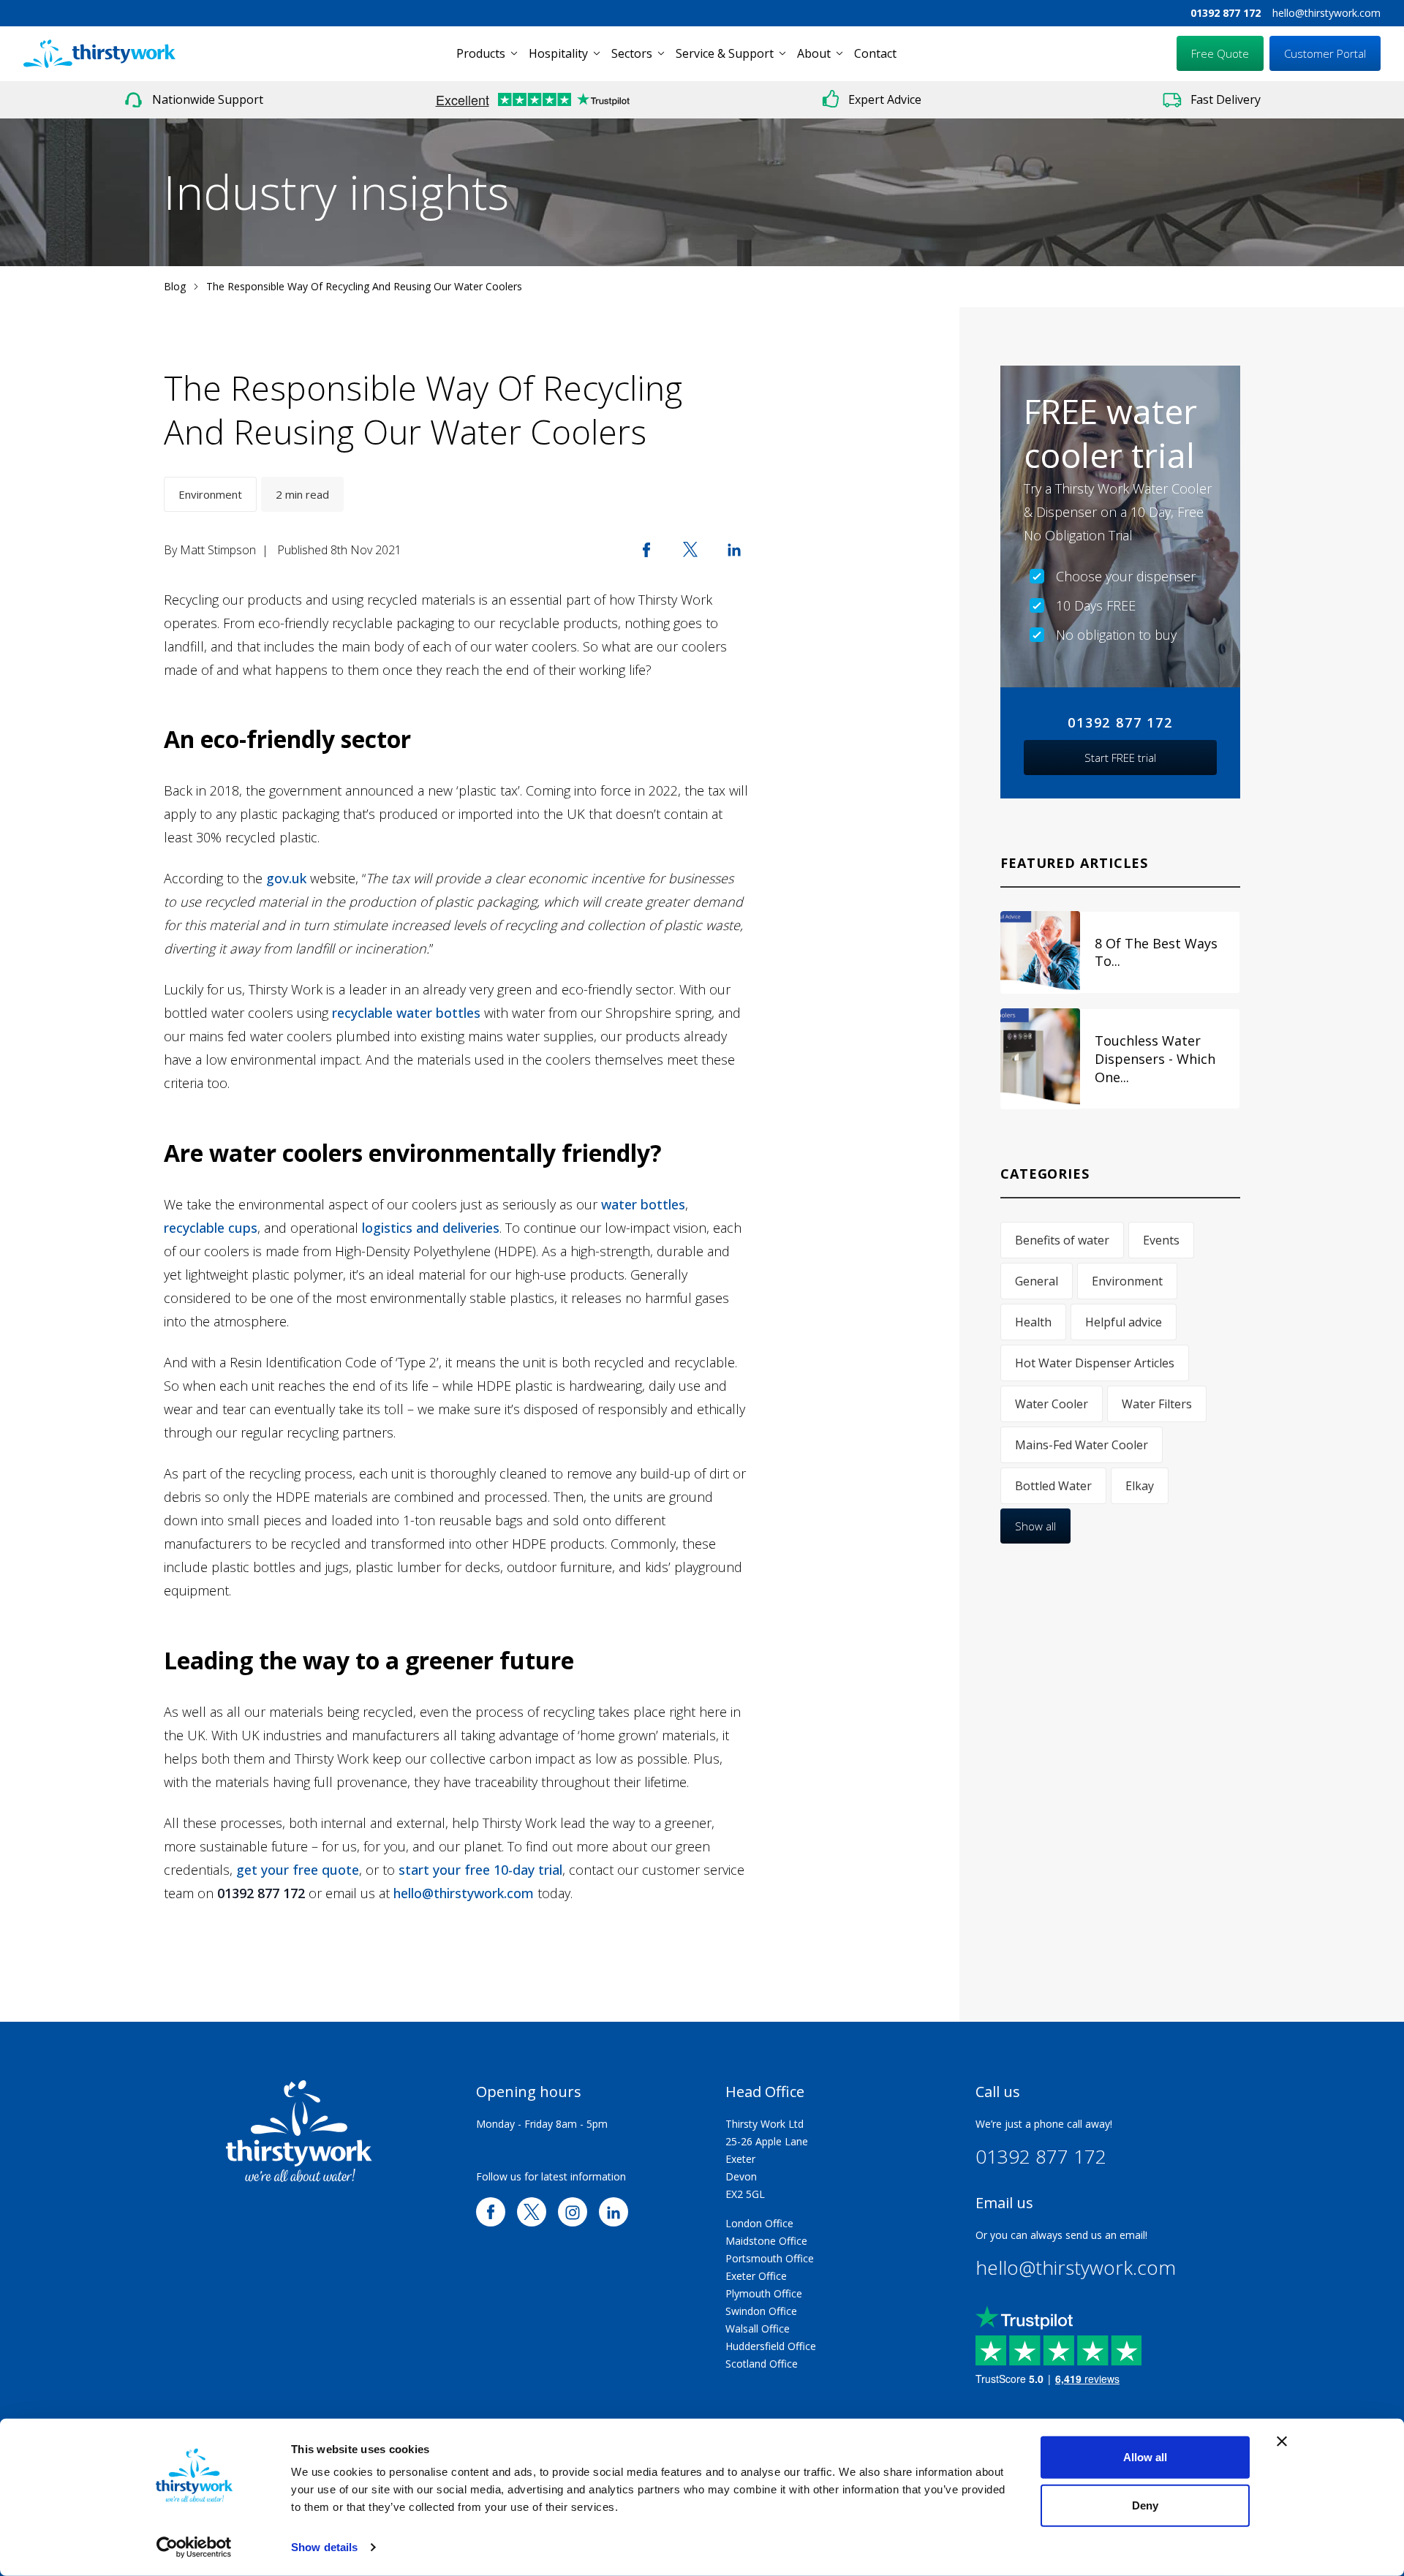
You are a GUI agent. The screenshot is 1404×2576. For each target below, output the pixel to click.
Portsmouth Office (770, 2258)
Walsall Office (758, 2328)
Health (1033, 1322)
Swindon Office (761, 2311)
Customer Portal (1325, 53)
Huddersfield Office (771, 2346)
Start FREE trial (1120, 758)
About (814, 53)
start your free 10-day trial (480, 1870)
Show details (324, 2547)
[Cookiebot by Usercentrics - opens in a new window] (194, 2547)
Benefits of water (1062, 1240)
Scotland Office (762, 2364)
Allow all (1145, 2457)
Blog (175, 286)
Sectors (632, 53)
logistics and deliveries (431, 1228)
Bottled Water (1053, 1486)
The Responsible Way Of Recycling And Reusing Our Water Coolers (364, 286)
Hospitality (558, 53)
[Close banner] (1282, 2441)
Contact (875, 53)
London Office (759, 2223)
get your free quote (298, 1870)
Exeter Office (756, 2276)
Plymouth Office (764, 2293)
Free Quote (1220, 53)
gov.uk (286, 878)
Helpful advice (1124, 1322)
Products (481, 53)
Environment (210, 494)
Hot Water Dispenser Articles (1095, 1363)
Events (1161, 1240)
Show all (1035, 1526)
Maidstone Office (766, 2241)
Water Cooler (1052, 1404)
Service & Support (725, 53)
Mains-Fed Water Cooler (1082, 1445)
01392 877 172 (1226, 13)
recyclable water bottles (406, 1013)
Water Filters (1157, 1404)
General (1037, 1281)
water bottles (643, 1204)
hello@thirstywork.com (1326, 13)
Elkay (1140, 1486)
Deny (1145, 2505)
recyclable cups (211, 1228)
